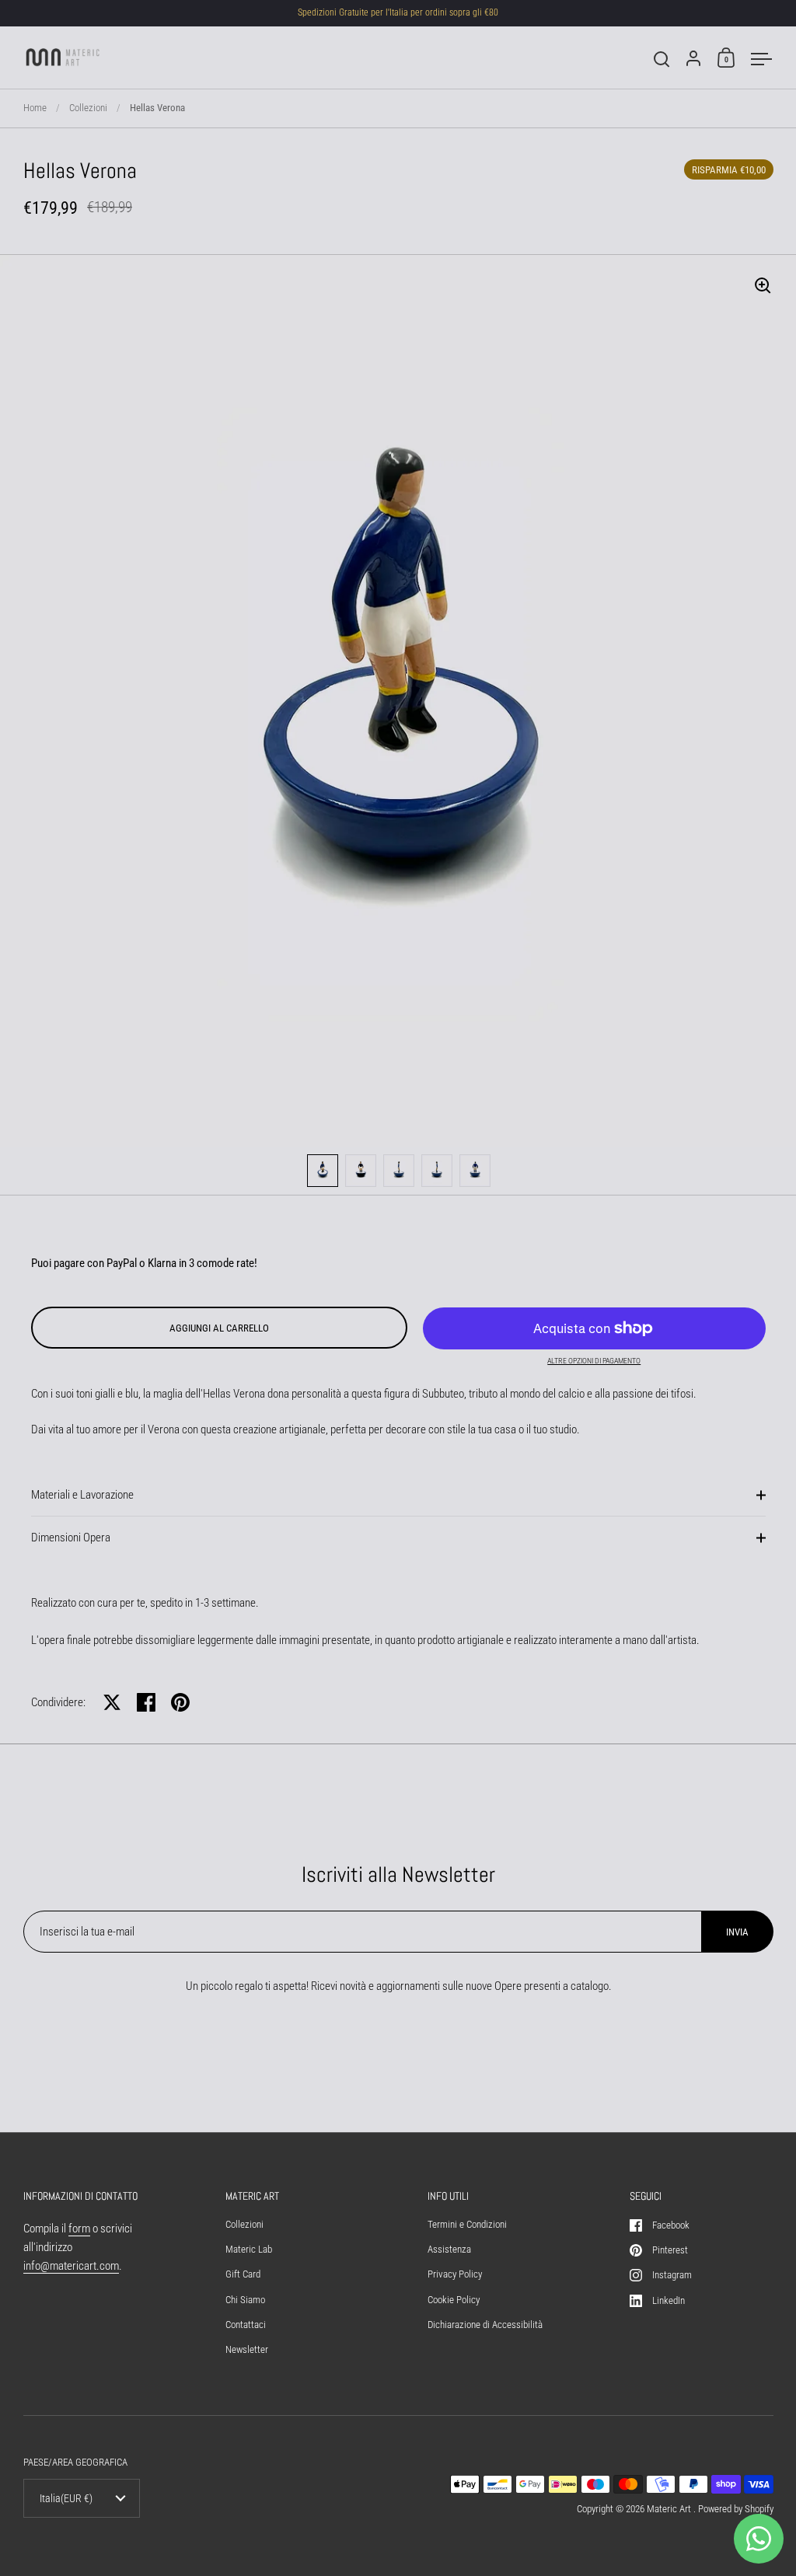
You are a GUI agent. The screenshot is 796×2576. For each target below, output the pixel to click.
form (79, 2229)
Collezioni (88, 108)
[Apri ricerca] (662, 59)
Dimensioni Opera (71, 1538)
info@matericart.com (71, 2266)
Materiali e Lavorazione (82, 1495)
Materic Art (670, 2509)
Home (35, 108)
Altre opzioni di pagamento (594, 1361)
